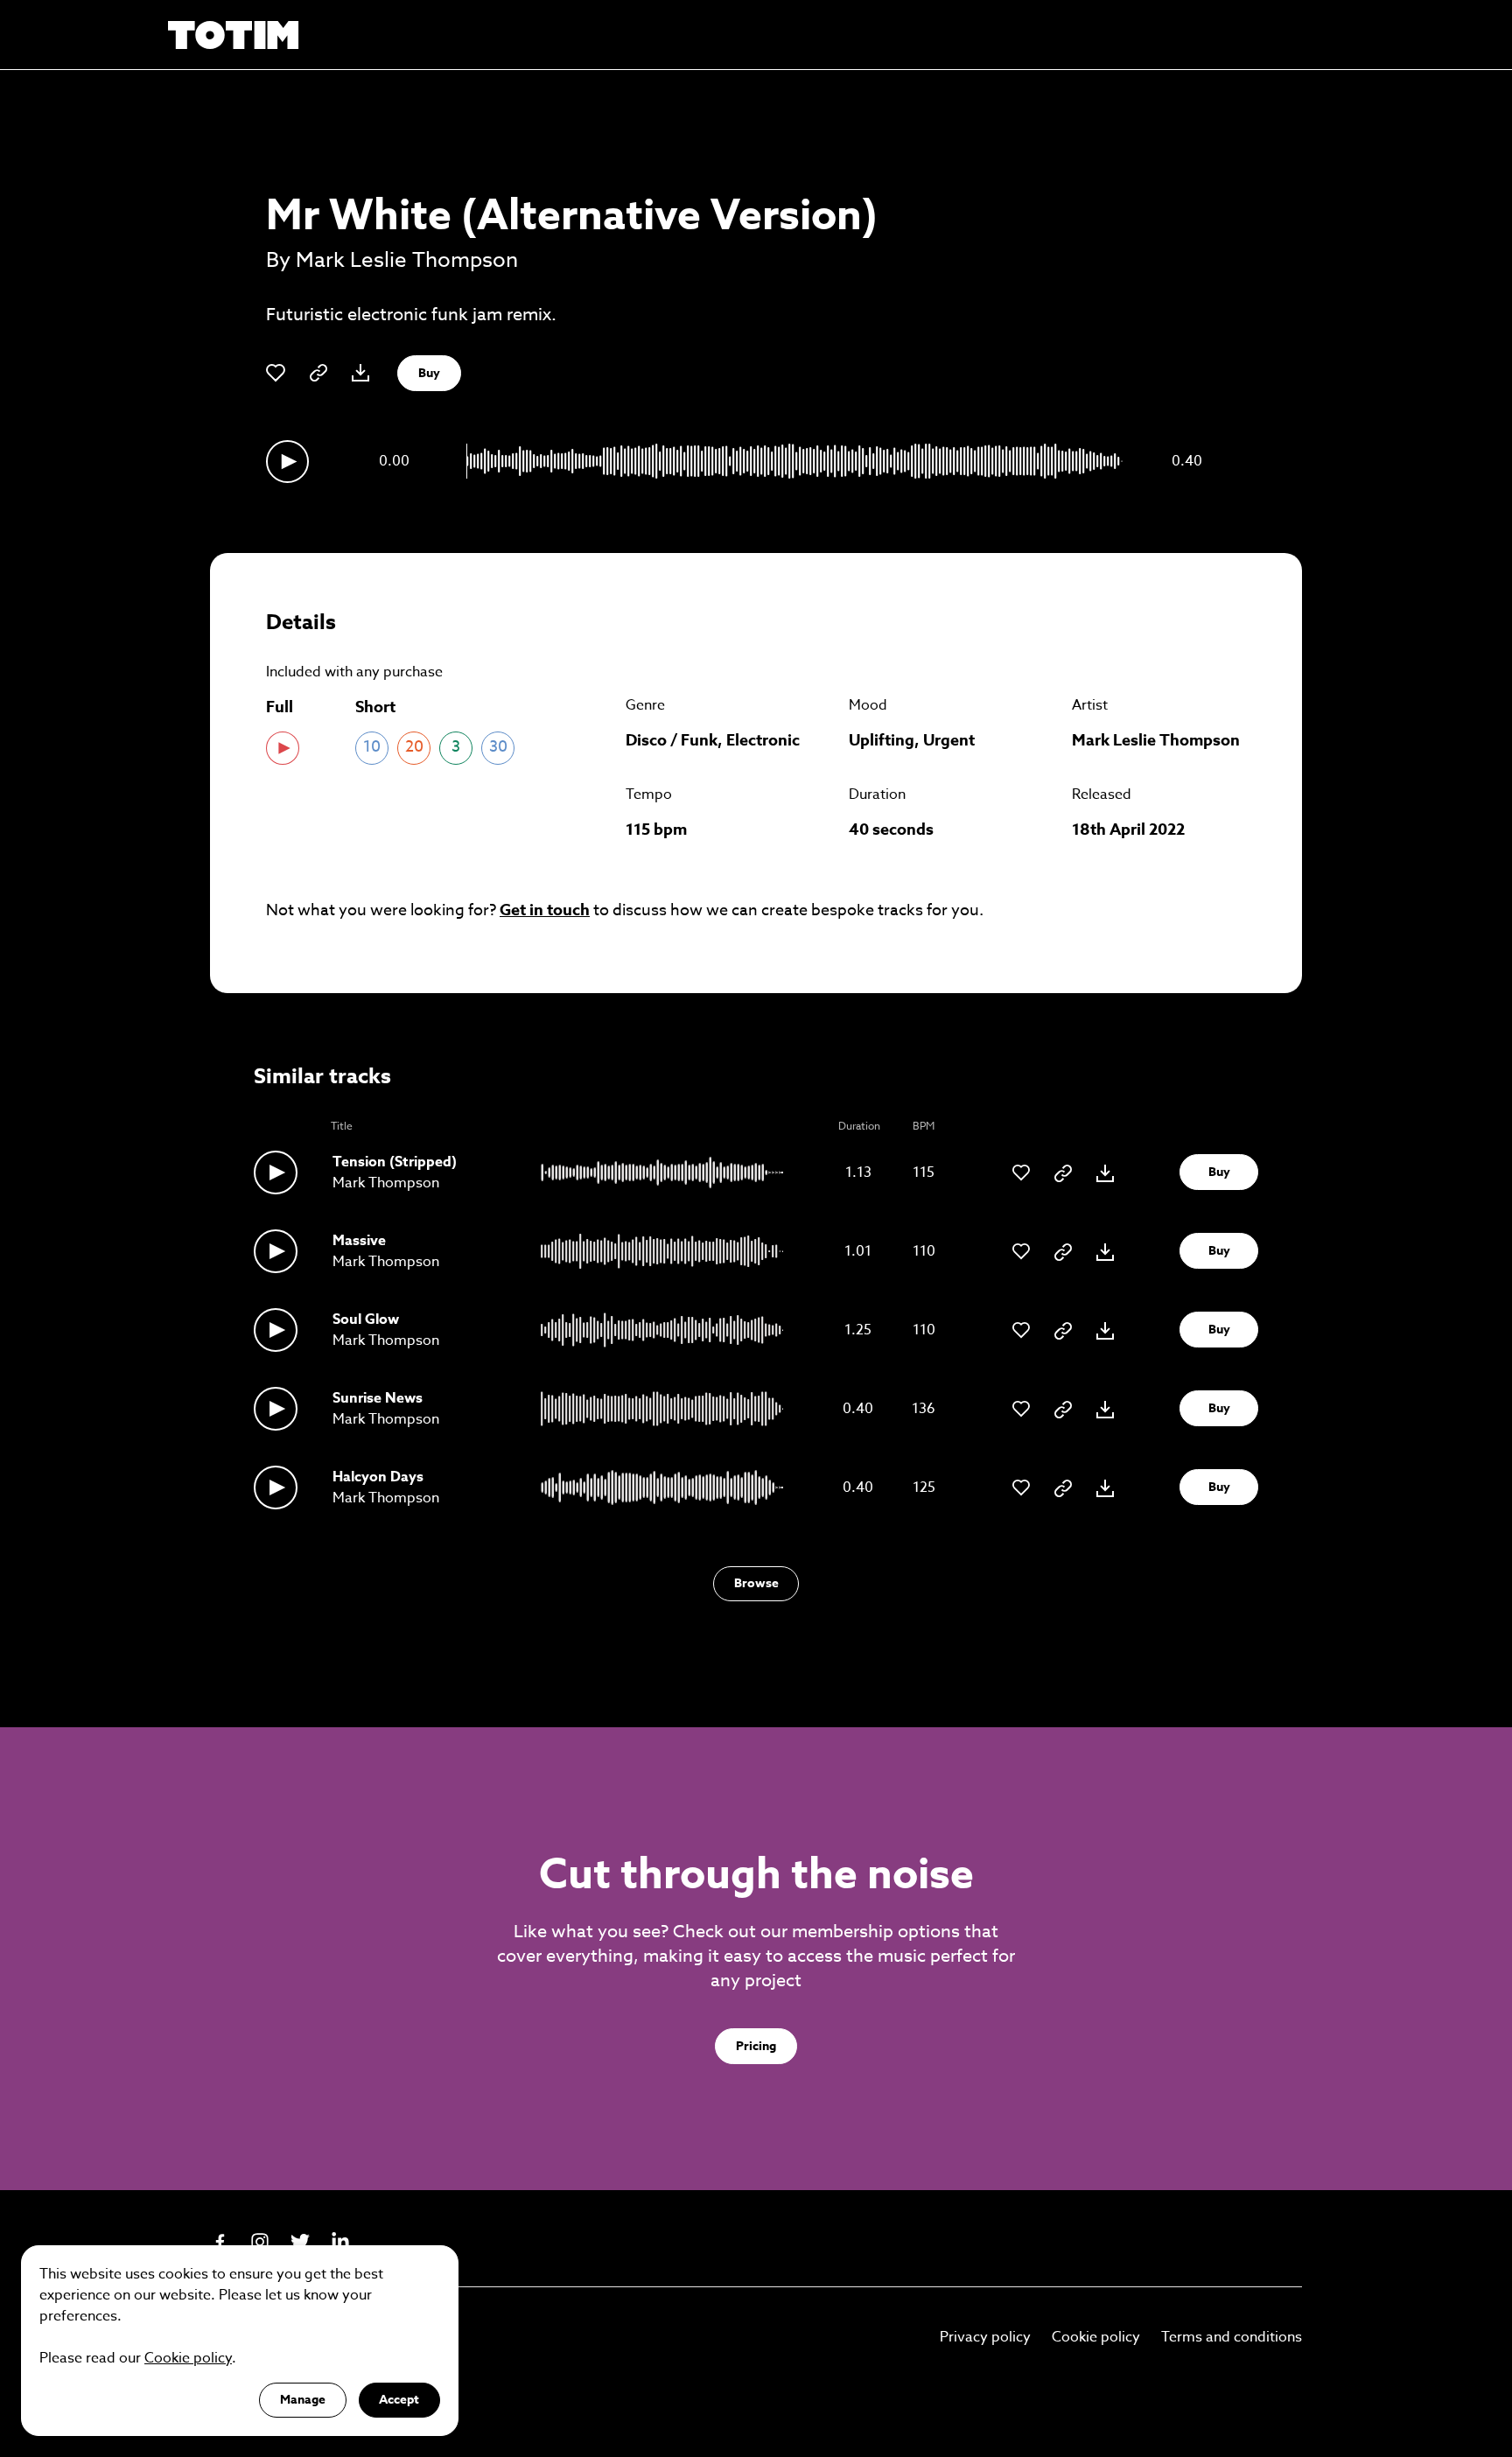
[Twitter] (300, 2242)
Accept (399, 2400)
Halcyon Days (378, 1477)
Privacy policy (985, 2337)
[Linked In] (340, 2242)
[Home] (234, 35)
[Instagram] (260, 2242)
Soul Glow (366, 1319)
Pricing (756, 2046)
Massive (359, 1241)
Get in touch (545, 910)
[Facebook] (220, 2242)
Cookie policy (1096, 2337)
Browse (756, 1583)
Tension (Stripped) (395, 1162)
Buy (429, 373)
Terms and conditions (1232, 2337)
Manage (303, 2400)
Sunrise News (378, 1398)
